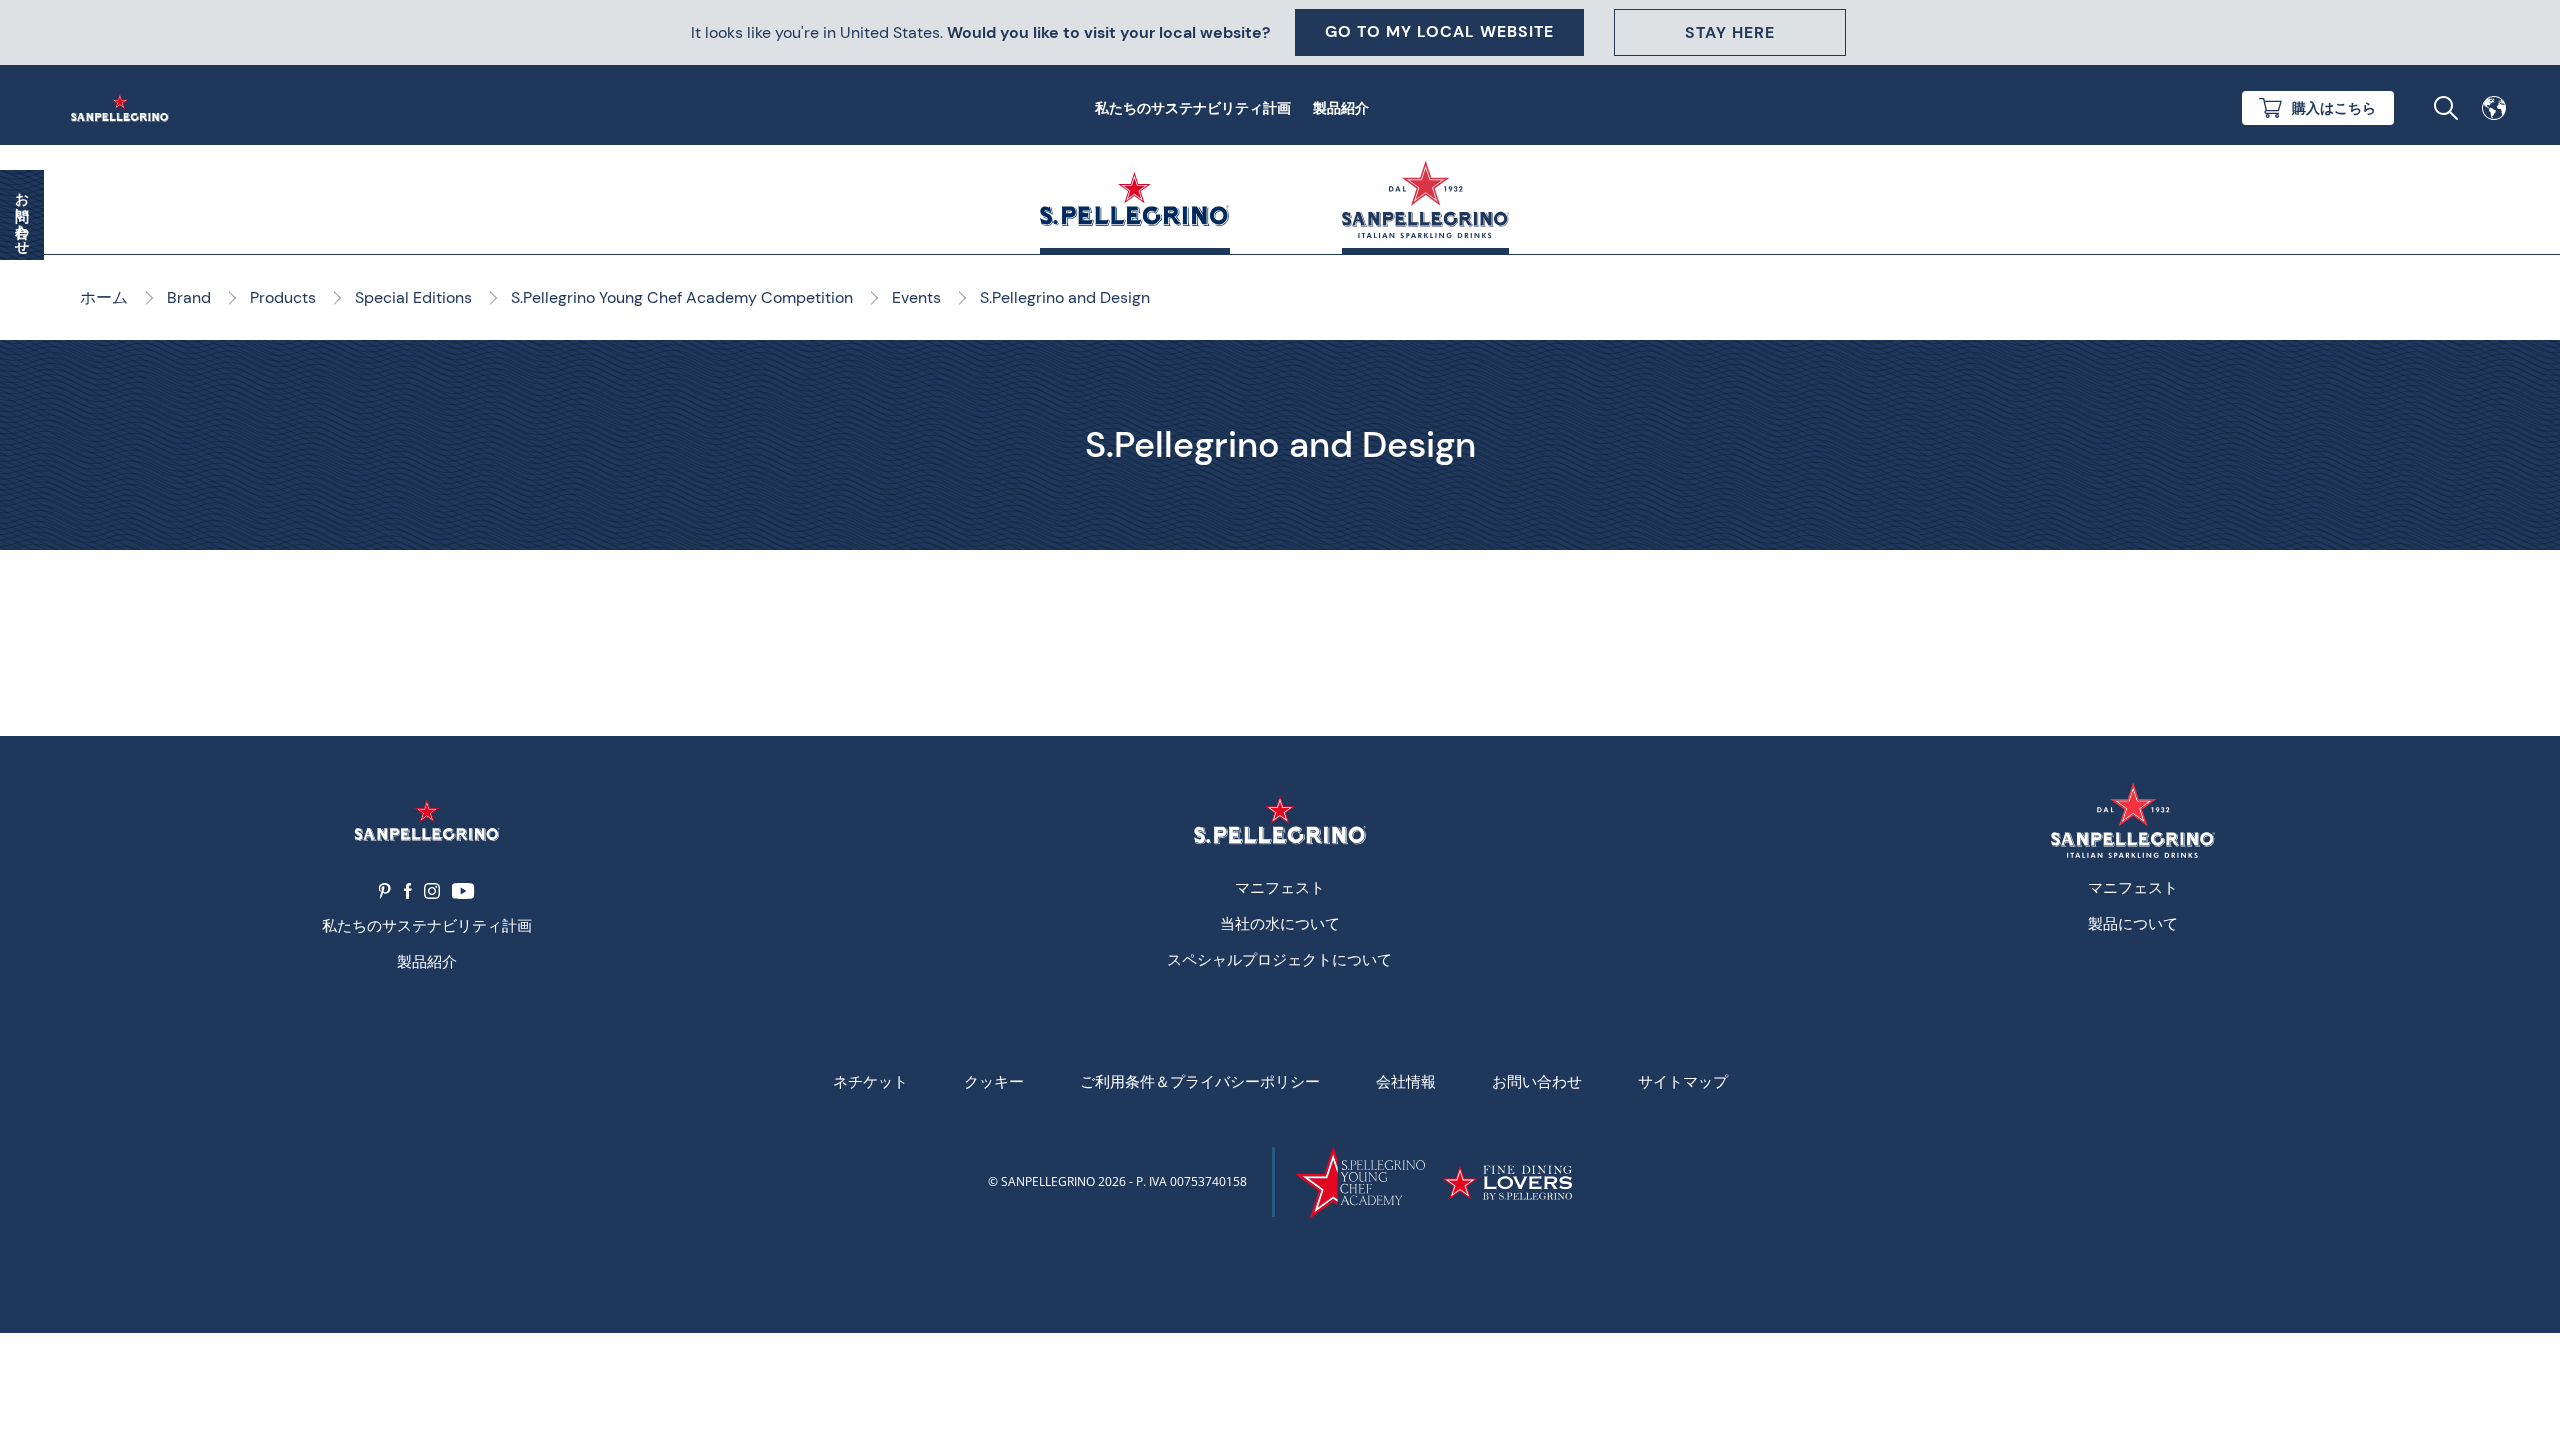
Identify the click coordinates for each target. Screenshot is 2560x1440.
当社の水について (1280, 923)
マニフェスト (1280, 887)
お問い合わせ (1537, 1081)
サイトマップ (1683, 1081)
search (2446, 108)
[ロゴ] (426, 820)
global (2494, 108)
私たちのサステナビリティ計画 (1193, 108)
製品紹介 (1341, 108)
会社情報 (1406, 1081)
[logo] (1279, 820)
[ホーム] (124, 108)
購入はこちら (2334, 108)
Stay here (1730, 32)
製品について (2133, 923)
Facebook (408, 891)
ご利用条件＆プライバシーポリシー (1200, 1081)
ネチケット (870, 1081)
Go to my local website (1439, 31)
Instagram (432, 891)
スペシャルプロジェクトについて (1279, 959)
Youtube (463, 891)
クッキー (994, 1081)
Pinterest (385, 891)
